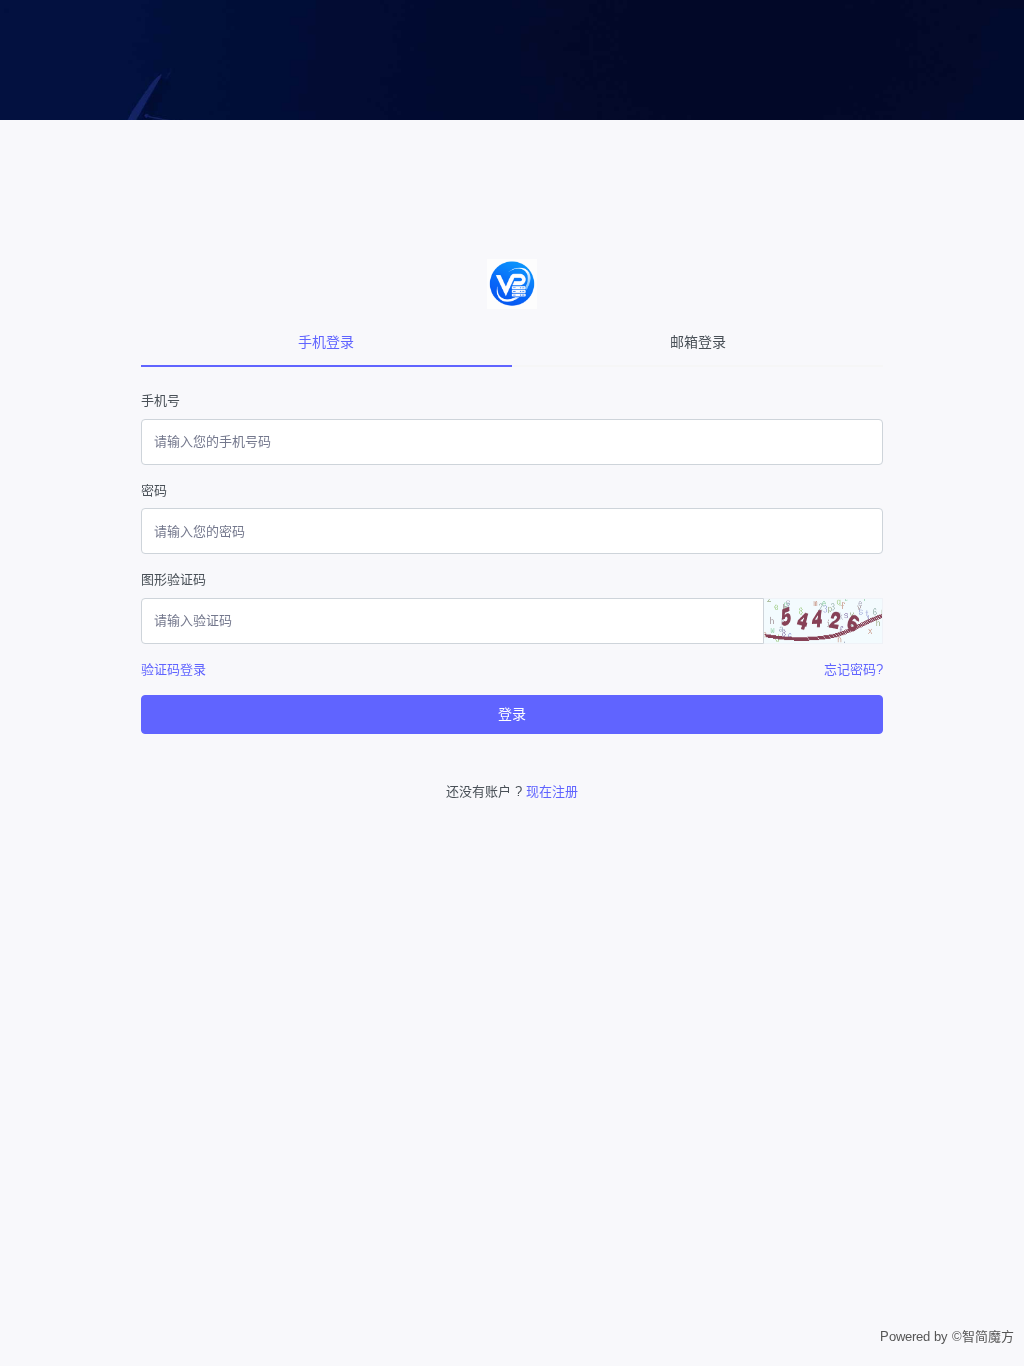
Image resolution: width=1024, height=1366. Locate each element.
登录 (512, 714)
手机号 (160, 400)
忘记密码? (853, 669)
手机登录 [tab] (326, 342)
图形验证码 (173, 579)
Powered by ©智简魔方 (947, 1336)
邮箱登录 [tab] (698, 342)
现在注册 (552, 791)
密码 (154, 490)
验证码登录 (173, 669)
